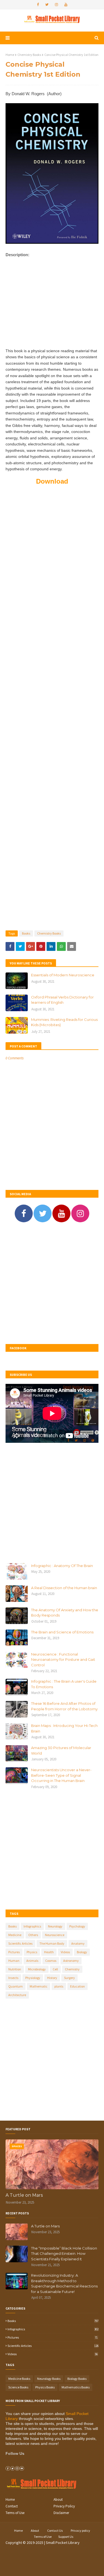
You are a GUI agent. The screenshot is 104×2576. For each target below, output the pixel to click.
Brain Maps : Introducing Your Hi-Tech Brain (64, 1728)
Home (10, 55)
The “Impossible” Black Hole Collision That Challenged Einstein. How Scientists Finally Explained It (64, 2254)
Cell (55, 1969)
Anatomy (78, 1943)
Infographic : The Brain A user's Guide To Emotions (64, 1684)
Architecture (17, 1995)
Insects (13, 1978)
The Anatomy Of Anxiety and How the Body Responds (65, 1613)
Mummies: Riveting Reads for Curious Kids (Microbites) (64, 1022)
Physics (32, 1952)
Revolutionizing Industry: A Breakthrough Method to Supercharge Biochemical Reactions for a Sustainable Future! (64, 2283)
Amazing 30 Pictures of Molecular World (61, 1750)
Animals (32, 1961)
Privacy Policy (64, 2506)
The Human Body (52, 1943)
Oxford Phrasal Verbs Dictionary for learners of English (62, 1000)
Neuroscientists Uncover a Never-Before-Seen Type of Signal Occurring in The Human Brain (61, 1775)
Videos (65, 1952)
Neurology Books (49, 2379)
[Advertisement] (52, 308)
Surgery (69, 1978)
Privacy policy (80, 2530)
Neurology (55, 1926)
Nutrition (15, 1969)
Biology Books (77, 2379)
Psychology (77, 1926)
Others (33, 1935)
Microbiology (37, 1969)
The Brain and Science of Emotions (62, 1632)
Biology (82, 1952)
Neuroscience (55, 1935)
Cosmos (51, 1961)
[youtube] (66, 5)
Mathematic (39, 1986)
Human (14, 1961)
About (58, 2500)
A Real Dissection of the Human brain (64, 1588)
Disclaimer (61, 2513)
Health (49, 1952)
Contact (12, 2506)
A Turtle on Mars (24, 2195)
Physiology (33, 1978)
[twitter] (47, 5)
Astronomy (71, 1961)
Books (26, 933)
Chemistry (72, 1969)
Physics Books (45, 2387)
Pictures (14, 1952)
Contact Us (55, 2530)
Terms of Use (15, 2513)
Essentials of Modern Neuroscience (63, 975)
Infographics (32, 1926)
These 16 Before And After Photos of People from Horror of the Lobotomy (64, 1706)
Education (78, 1986)
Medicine (15, 1935)
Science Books (18, 2387)
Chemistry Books (29, 55)
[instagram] (56, 5)
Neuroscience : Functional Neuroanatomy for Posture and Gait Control (63, 1660)
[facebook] (38, 5)
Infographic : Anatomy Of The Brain (62, 1566)
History (52, 1978)
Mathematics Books (76, 2387)
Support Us (66, 2537)
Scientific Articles (20, 1943)
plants (59, 1986)
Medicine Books (19, 2379)
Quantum (16, 1986)
